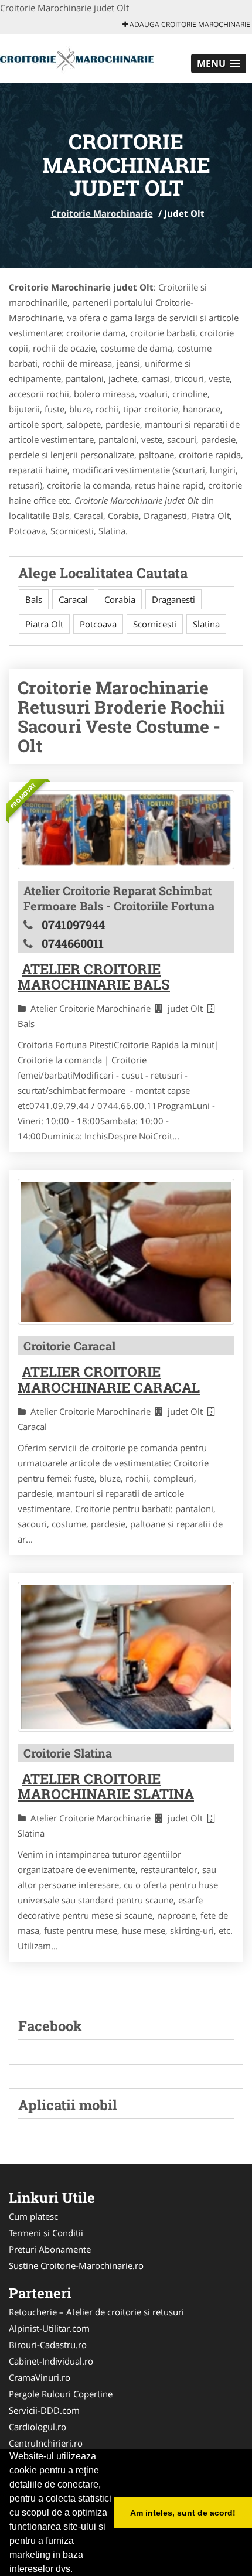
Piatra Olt (44, 624)
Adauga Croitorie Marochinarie (189, 24)
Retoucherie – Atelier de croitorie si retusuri (96, 2312)
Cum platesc (33, 2216)
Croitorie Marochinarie (102, 213)
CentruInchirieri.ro (46, 2443)
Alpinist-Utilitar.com (49, 2328)
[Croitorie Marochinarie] (77, 57)
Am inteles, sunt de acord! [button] (183, 2513)
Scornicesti (155, 624)
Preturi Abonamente (50, 2249)
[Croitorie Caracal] (126, 1252)
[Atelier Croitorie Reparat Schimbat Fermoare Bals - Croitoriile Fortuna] (126, 830)
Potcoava (98, 624)
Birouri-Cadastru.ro (48, 2345)
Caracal (73, 599)
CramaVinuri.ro (40, 2377)
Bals (34, 599)
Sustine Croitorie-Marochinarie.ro (76, 2265)
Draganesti (173, 599)
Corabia (120, 599)
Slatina (206, 624)
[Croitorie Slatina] (126, 1657)
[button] (219, 64)
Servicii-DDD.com (44, 2410)
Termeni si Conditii (46, 2233)
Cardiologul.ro (38, 2427)
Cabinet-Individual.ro (51, 2361)
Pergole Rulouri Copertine (61, 2394)
